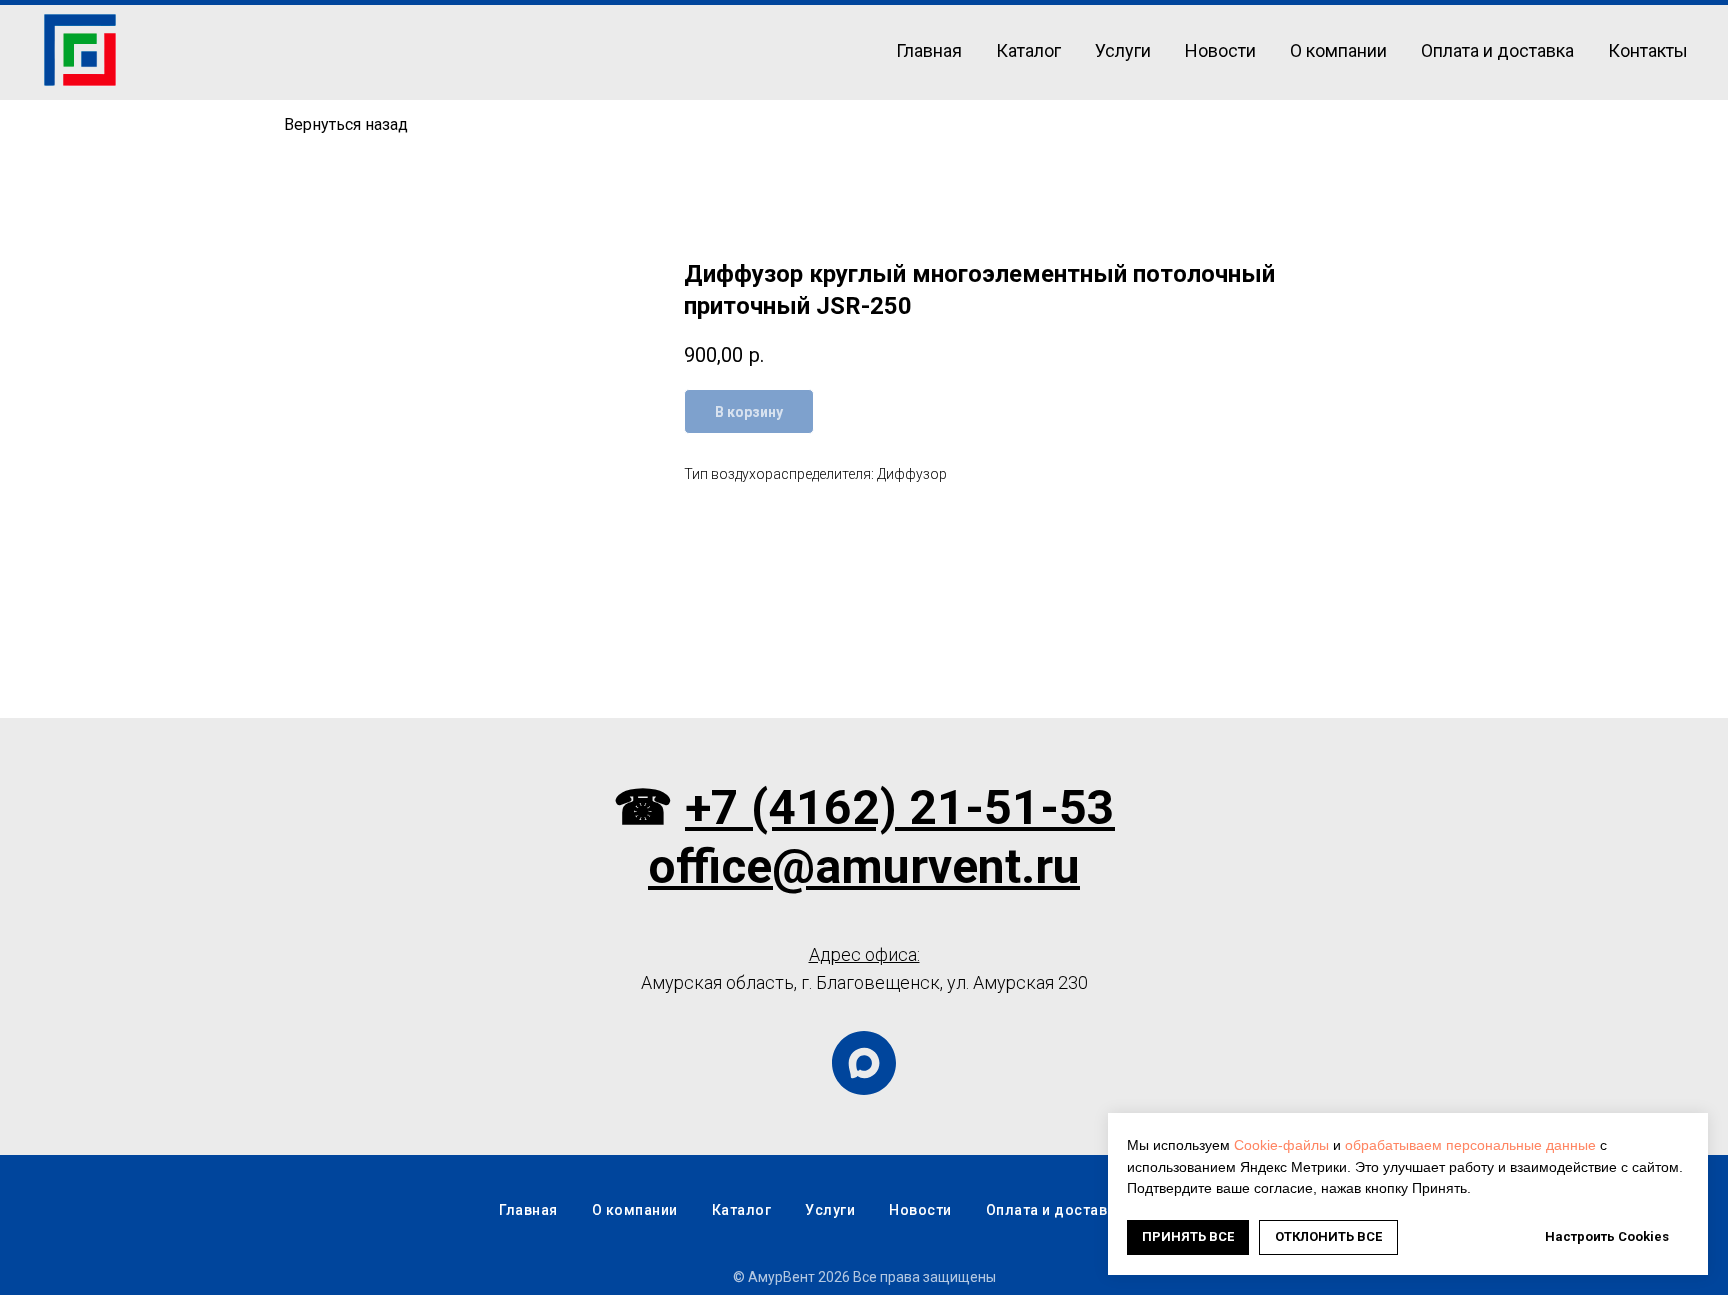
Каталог (1028, 50)
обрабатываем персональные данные (1470, 1145)
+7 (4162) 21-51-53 (900, 807)
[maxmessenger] (864, 1063)
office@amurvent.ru (864, 866)
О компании (1338, 50)
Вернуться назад (346, 124)
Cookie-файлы (1281, 1145)
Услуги (1123, 50)
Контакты (1648, 50)
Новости (1220, 50)
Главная (929, 50)
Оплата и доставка (1497, 50)
